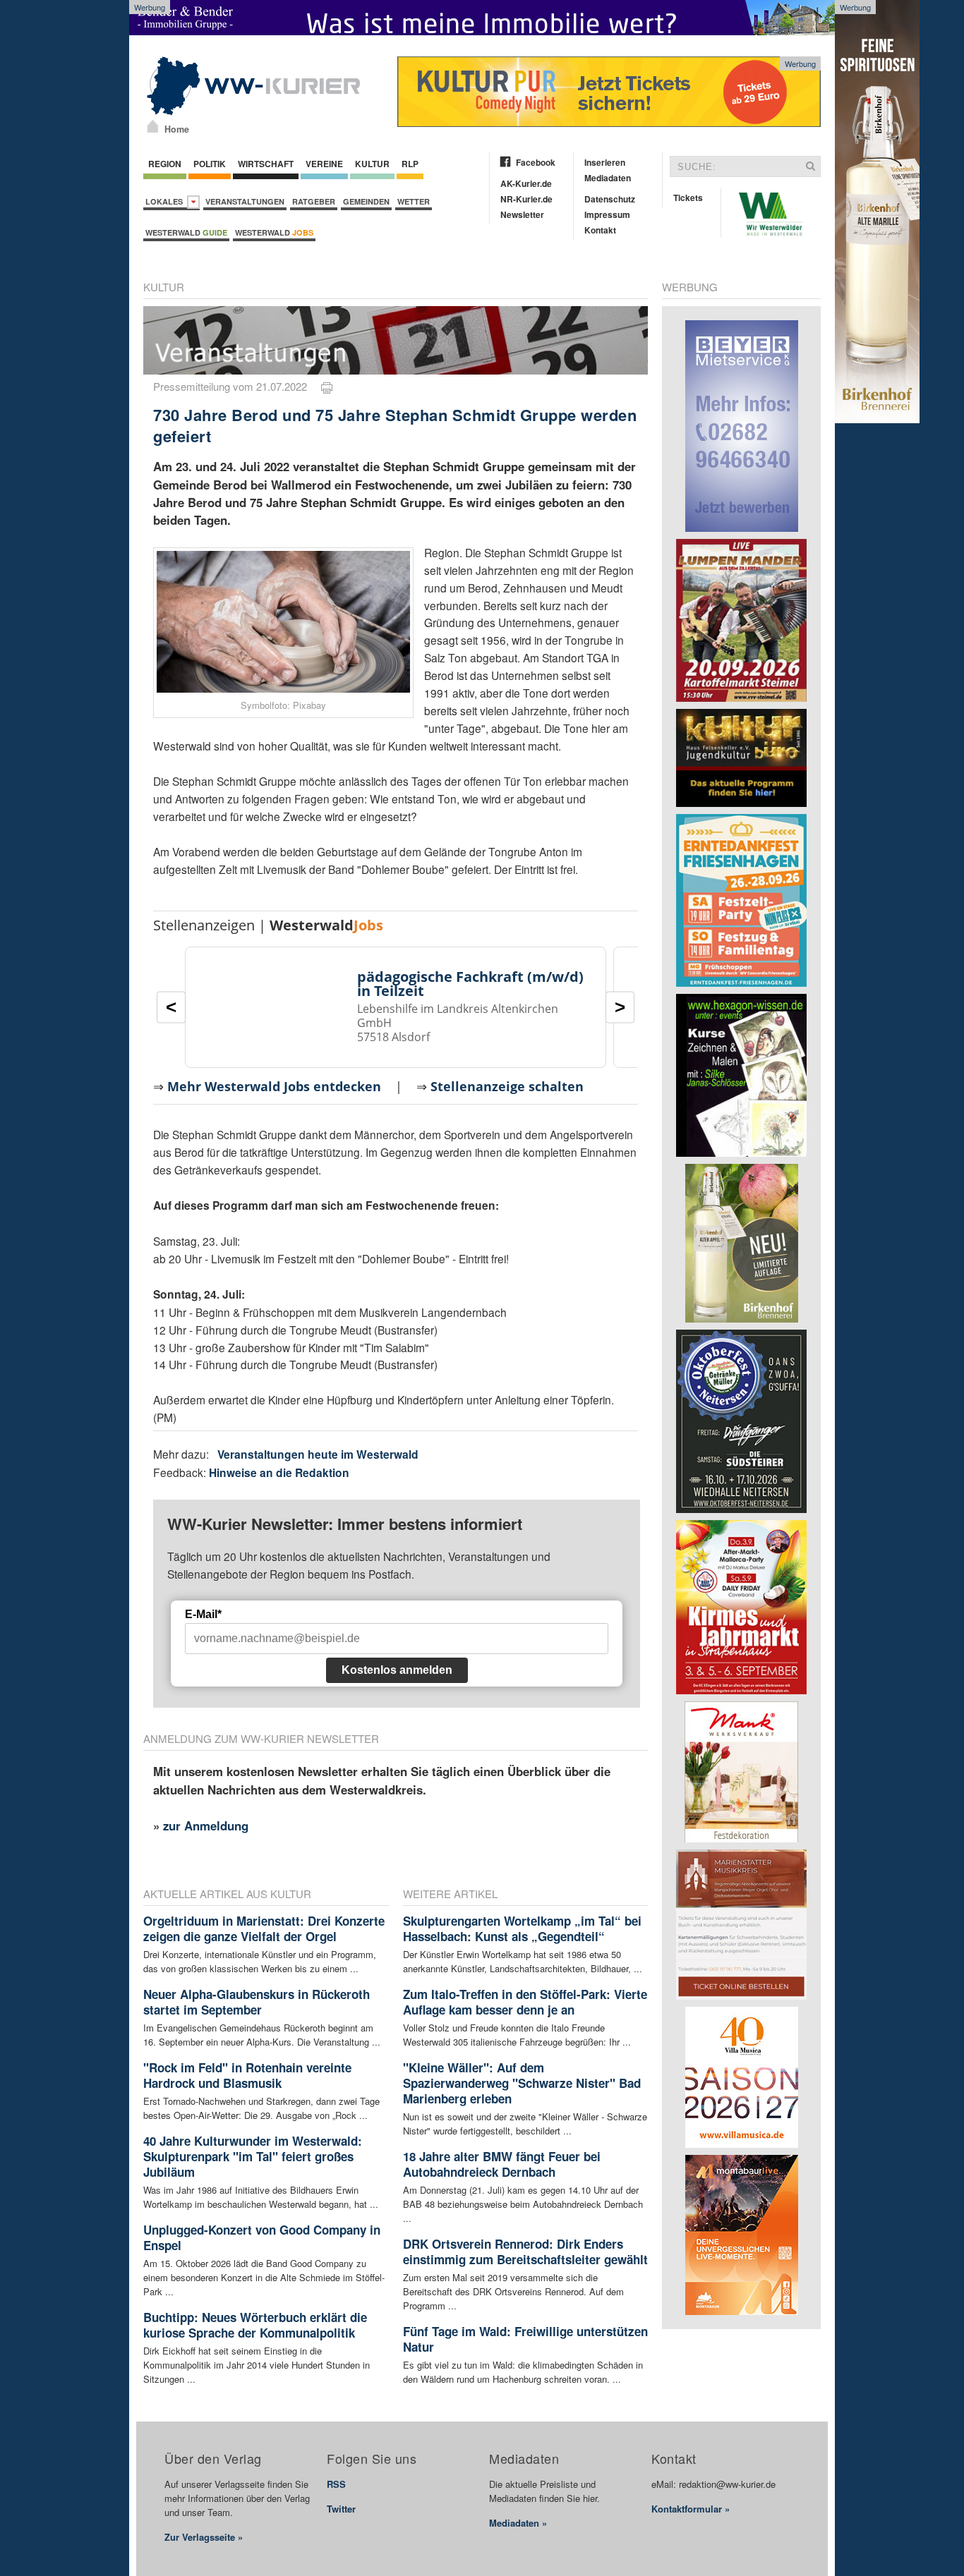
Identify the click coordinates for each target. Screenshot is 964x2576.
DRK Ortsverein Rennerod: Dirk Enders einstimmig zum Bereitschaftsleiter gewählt (525, 2252)
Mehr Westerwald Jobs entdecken (274, 1086)
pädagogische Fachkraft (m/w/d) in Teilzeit (470, 984)
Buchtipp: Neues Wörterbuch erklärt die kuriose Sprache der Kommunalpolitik (255, 2325)
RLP (410, 164)
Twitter (341, 2509)
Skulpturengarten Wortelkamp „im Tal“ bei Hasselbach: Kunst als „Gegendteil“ (522, 1928)
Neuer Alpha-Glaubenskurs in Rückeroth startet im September (257, 2002)
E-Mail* (203, 1614)
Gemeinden (366, 201)
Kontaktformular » (691, 2509)
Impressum (607, 214)
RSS (336, 2484)
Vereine (324, 164)
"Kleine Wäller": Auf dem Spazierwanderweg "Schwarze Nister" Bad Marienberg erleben (522, 2083)
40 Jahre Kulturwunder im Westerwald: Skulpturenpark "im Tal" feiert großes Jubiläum (253, 2156)
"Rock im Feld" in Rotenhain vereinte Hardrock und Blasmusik (247, 2075)
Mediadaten (608, 178)
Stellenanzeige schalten (507, 1086)
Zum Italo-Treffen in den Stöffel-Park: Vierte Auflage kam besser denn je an (525, 2002)
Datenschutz (610, 199)
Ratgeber (314, 201)
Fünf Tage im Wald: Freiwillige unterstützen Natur (525, 2339)
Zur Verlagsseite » (204, 2537)
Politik (210, 164)
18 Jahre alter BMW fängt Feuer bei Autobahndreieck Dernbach (502, 2164)
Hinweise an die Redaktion (279, 1472)
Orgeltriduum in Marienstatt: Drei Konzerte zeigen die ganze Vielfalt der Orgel (264, 1928)
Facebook (536, 162)
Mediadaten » (518, 2523)
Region (165, 164)
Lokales (166, 201)
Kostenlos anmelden (397, 1670)
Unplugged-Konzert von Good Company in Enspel (262, 2237)
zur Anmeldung (206, 1825)
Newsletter (522, 214)
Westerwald (186, 232)
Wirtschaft (266, 164)
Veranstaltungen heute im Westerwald (318, 1454)
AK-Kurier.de (526, 183)
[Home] (153, 126)
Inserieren (605, 162)
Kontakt (600, 230)
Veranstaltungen (245, 201)
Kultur (372, 164)
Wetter (414, 201)
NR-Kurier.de (526, 199)
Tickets (688, 198)
